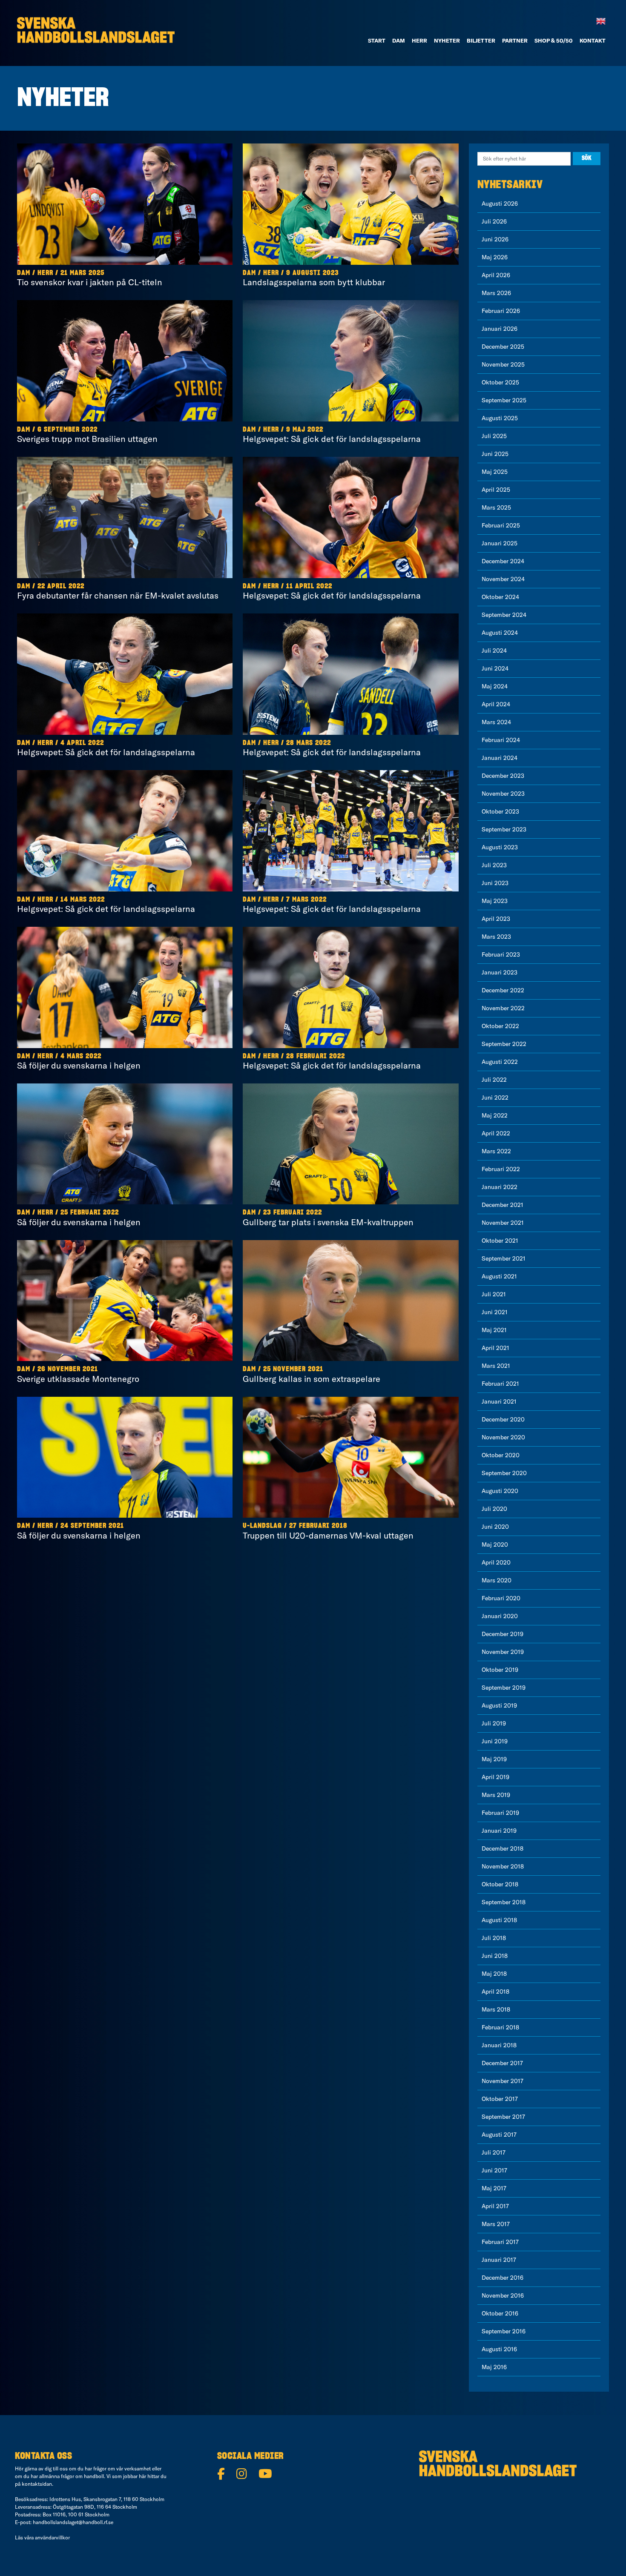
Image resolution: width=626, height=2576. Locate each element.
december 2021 (503, 1205)
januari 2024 (500, 758)
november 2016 (503, 2295)
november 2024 (503, 579)
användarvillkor (52, 2537)
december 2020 (503, 1419)
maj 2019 (494, 1759)
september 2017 (503, 2117)
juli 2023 (494, 865)
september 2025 (504, 400)
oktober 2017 (500, 2099)
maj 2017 (494, 2188)
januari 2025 (500, 543)
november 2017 (503, 2081)
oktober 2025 (500, 382)
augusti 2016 (499, 2349)
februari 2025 (501, 525)
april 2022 (496, 1133)
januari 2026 (500, 329)
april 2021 (495, 1348)
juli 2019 (494, 1723)
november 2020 (503, 1437)
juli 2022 (494, 1080)
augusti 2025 (500, 418)
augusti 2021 (499, 1276)
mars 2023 (496, 937)
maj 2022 (495, 1115)
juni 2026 (495, 239)
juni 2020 (495, 1527)
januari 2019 (499, 1831)
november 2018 (503, 1866)
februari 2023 (501, 954)
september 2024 (504, 615)
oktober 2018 (500, 1884)
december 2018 (503, 1848)
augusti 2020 (500, 1491)
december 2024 (503, 561)
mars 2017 (496, 2224)
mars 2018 (496, 2009)
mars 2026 (496, 293)
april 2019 (495, 1777)
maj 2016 (494, 2367)
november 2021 (503, 1223)
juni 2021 (495, 1312)
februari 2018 (500, 2027)
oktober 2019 (500, 1670)
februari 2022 (501, 1169)
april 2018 (495, 1991)
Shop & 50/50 (554, 40)
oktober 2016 (500, 2313)
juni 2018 (495, 1956)
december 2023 (503, 776)
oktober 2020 (501, 1455)
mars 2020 (497, 1580)
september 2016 (504, 2331)
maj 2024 (495, 686)
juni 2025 (495, 454)
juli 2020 (494, 1509)
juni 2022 (495, 1097)
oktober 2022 (500, 1026)
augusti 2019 (499, 1705)
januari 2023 (500, 972)
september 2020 (504, 1473)
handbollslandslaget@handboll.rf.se (73, 2522)
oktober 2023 (500, 811)
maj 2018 (494, 1974)
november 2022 (503, 1008)
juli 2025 (494, 436)
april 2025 (496, 490)
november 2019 (503, 1652)
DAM (399, 40)
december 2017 (502, 2063)
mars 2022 (496, 1151)
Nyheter (447, 40)
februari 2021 (500, 1384)
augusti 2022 (500, 1062)
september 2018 (504, 1902)
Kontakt (593, 40)
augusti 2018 (499, 1920)
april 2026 (496, 275)
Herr (419, 40)
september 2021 (504, 1258)
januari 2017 (499, 2260)
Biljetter (481, 40)
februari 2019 (500, 1813)
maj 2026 (495, 257)
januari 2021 (499, 1401)
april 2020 (496, 1562)
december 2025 (503, 347)
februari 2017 (500, 2242)
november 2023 (503, 794)
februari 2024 (501, 740)
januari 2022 (500, 1187)
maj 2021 (494, 1330)
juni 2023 (495, 883)
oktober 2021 (500, 1241)
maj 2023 (495, 901)
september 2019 (504, 1688)
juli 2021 (494, 1294)
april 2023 (496, 919)
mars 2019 (496, 1795)
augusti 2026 (500, 203)
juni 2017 (494, 2170)
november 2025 (503, 364)
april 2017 (495, 2206)
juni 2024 (495, 668)
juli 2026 (494, 221)
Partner (515, 40)
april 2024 (496, 704)
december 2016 (503, 2278)
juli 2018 (494, 1938)
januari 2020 (500, 1616)
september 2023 (504, 829)
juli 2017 (494, 2152)
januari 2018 (499, 2045)
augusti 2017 (499, 2135)
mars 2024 (496, 722)
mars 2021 (496, 1366)
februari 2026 (501, 311)
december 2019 (503, 1634)
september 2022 (504, 1044)
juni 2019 (495, 1741)
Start (377, 40)
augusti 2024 (500, 633)
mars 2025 (496, 507)
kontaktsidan (37, 2484)
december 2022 (503, 990)
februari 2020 (501, 1598)
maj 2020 (495, 1544)
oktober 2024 (500, 597)
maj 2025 (495, 472)
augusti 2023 (500, 847)
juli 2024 (494, 650)
